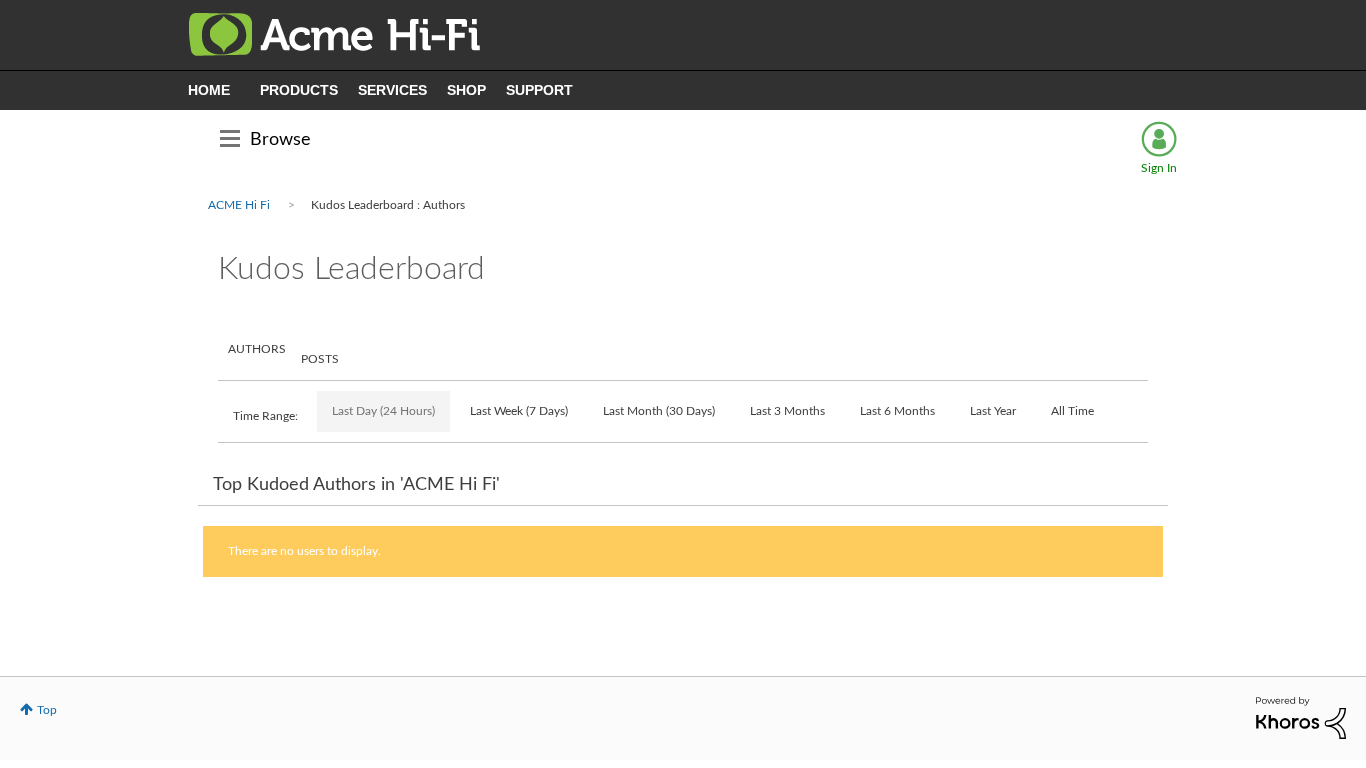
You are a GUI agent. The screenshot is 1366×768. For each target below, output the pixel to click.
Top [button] (47, 710)
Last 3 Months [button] (787, 411)
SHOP (466, 90)
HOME (209, 90)
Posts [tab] (320, 359)
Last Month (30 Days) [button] (659, 411)
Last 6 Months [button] (897, 411)
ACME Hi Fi (239, 205)
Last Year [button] (993, 411)
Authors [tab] (257, 349)
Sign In (1159, 168)
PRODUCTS (299, 90)
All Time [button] (1072, 411)
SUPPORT (539, 90)
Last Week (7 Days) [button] (519, 411)
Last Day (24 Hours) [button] (383, 411)
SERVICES (392, 90)
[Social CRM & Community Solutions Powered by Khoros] (1301, 717)
